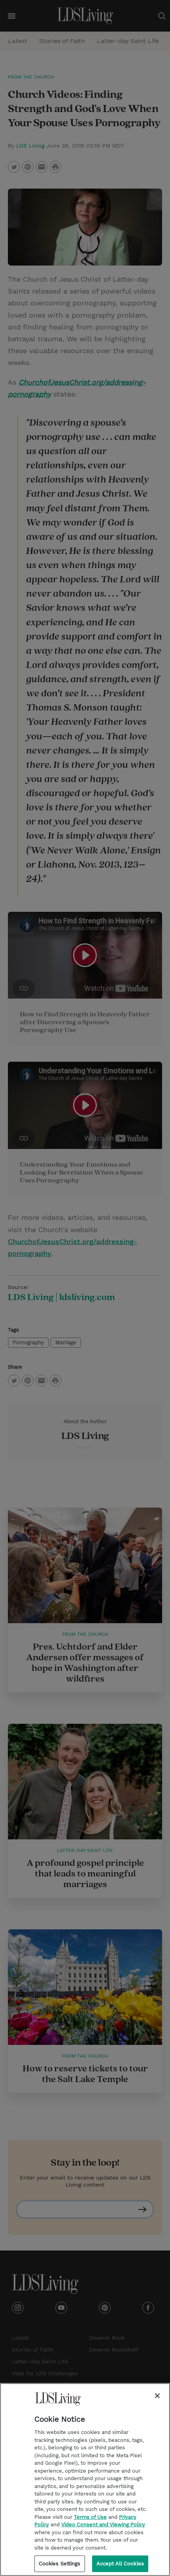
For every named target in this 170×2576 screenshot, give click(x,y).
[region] (85, 2480)
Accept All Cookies (120, 2564)
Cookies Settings (60, 2564)
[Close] (157, 2396)
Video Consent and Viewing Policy (103, 2525)
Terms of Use (90, 2517)
